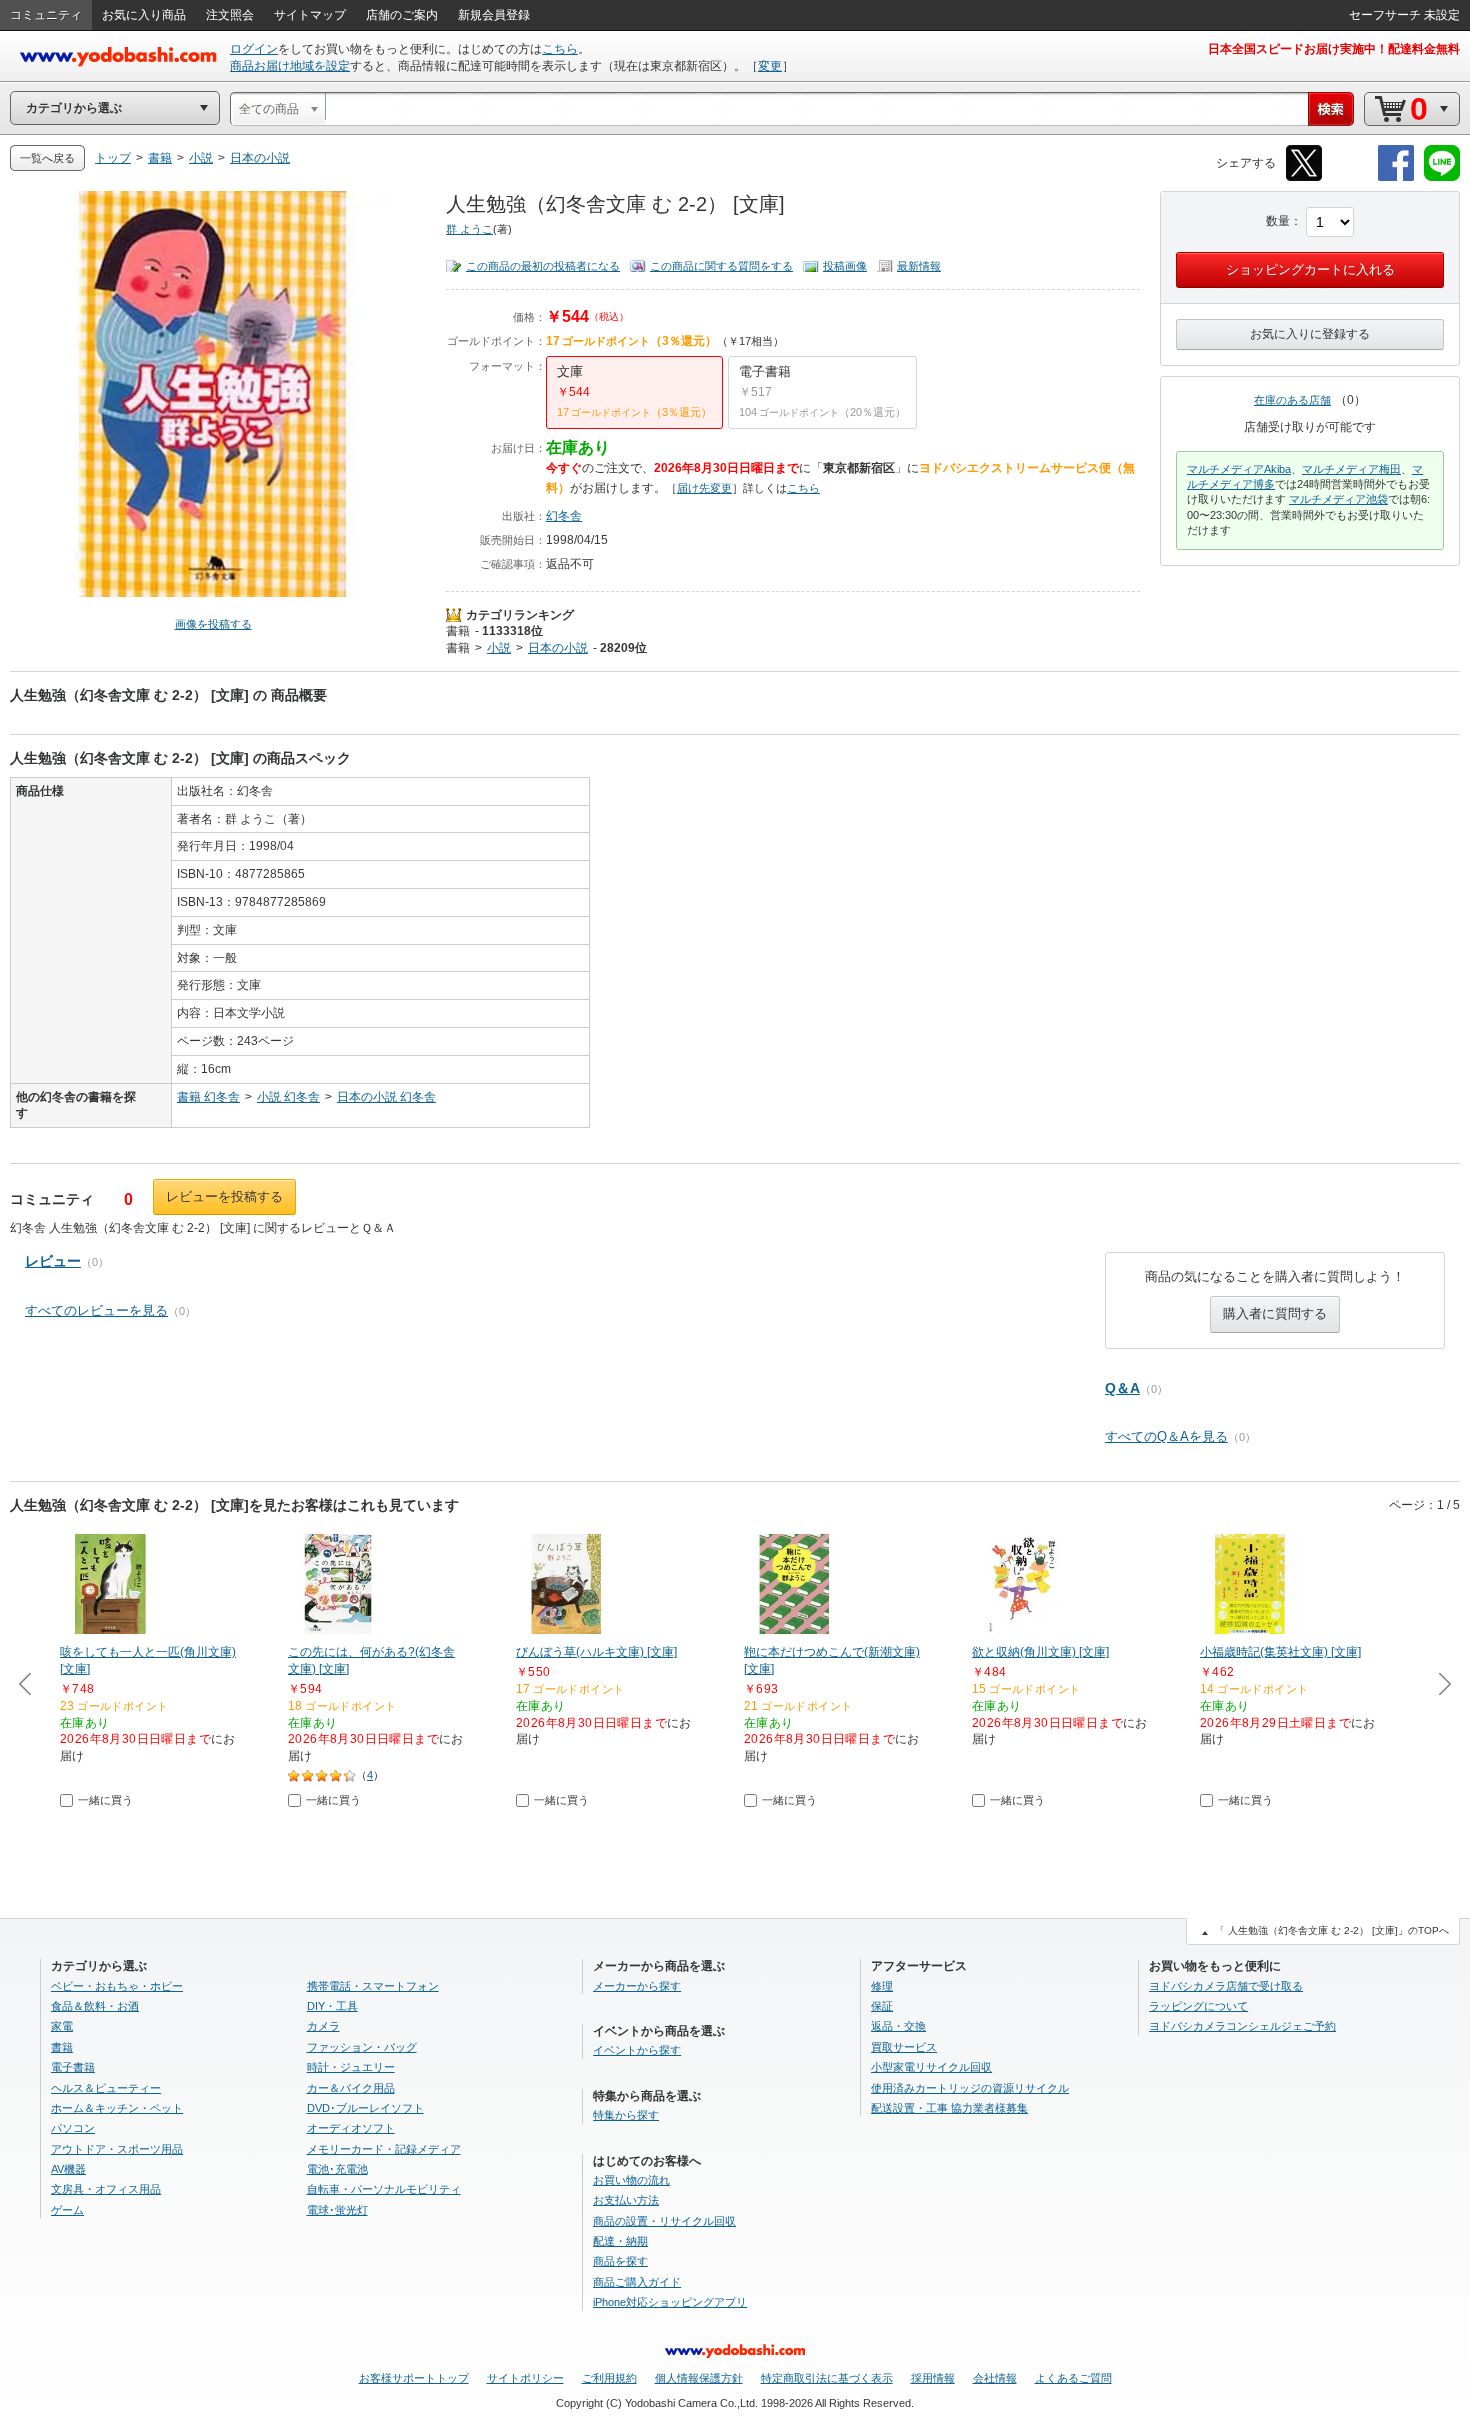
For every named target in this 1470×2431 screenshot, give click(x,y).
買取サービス (904, 2047)
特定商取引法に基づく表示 (827, 2378)
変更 (770, 66)
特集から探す (626, 2115)
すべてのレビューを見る (96, 1310)
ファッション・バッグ (362, 2047)
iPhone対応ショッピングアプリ (670, 2302)
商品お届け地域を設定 (290, 66)
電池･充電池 (337, 2169)
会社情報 (995, 2378)
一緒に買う (105, 1800)
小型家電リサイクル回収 (931, 2067)
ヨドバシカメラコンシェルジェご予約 (1242, 2026)
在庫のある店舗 (1292, 400)
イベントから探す (637, 2050)
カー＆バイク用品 (351, 2088)
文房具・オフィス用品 (106, 2189)
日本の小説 (558, 648)
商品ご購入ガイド (637, 2282)
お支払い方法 (626, 2200)
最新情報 (919, 266)
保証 (882, 2006)
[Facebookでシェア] (1396, 177)
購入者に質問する (1275, 1313)
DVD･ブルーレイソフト (365, 2108)
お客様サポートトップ (414, 2378)
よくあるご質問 (1073, 2378)
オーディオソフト (351, 2128)
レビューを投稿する (224, 1196)
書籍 (458, 631)
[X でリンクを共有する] (1304, 177)
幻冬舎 (564, 516)
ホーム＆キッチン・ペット (117, 2108)
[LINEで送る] (1442, 177)
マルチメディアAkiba (1239, 469)
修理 (882, 1986)
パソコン (73, 2128)
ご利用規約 (609, 2378)
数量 (1278, 221)
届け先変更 (704, 488)
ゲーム (67, 2210)
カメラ (323, 2026)
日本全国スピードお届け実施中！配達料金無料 (1334, 49)
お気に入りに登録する (1310, 334)
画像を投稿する (213, 624)
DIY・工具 (332, 2006)
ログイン (254, 49)
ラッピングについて (1198, 2006)
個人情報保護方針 (699, 2378)
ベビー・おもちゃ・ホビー (117, 1986)
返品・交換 (898, 2026)
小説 (499, 648)
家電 (62, 2026)
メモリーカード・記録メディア (384, 2149)
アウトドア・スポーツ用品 (117, 2149)
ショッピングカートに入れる (1310, 269)
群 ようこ (469, 229)
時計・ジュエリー (351, 2067)
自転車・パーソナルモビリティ (384, 2189)
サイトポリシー (525, 2378)
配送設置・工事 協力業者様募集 (949, 2108)
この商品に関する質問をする (721, 266)
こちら (560, 49)
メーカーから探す (637, 1986)
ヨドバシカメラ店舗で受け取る (1226, 1986)
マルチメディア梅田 (1351, 469)
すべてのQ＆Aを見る (1166, 1436)
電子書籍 (73, 2067)
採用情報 (933, 2378)
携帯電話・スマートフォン (373, 1986)
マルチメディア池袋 (1338, 499)
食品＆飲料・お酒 (95, 2006)
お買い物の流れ (631, 2180)
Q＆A (1122, 1388)
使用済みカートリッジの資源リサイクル (970, 2088)
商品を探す (620, 2261)
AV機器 (68, 2169)
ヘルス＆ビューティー (106, 2088)
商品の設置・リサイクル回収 (664, 2221)
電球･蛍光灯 (337, 2210)
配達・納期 (620, 2241)
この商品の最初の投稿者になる (543, 266)
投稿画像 (845, 266)
